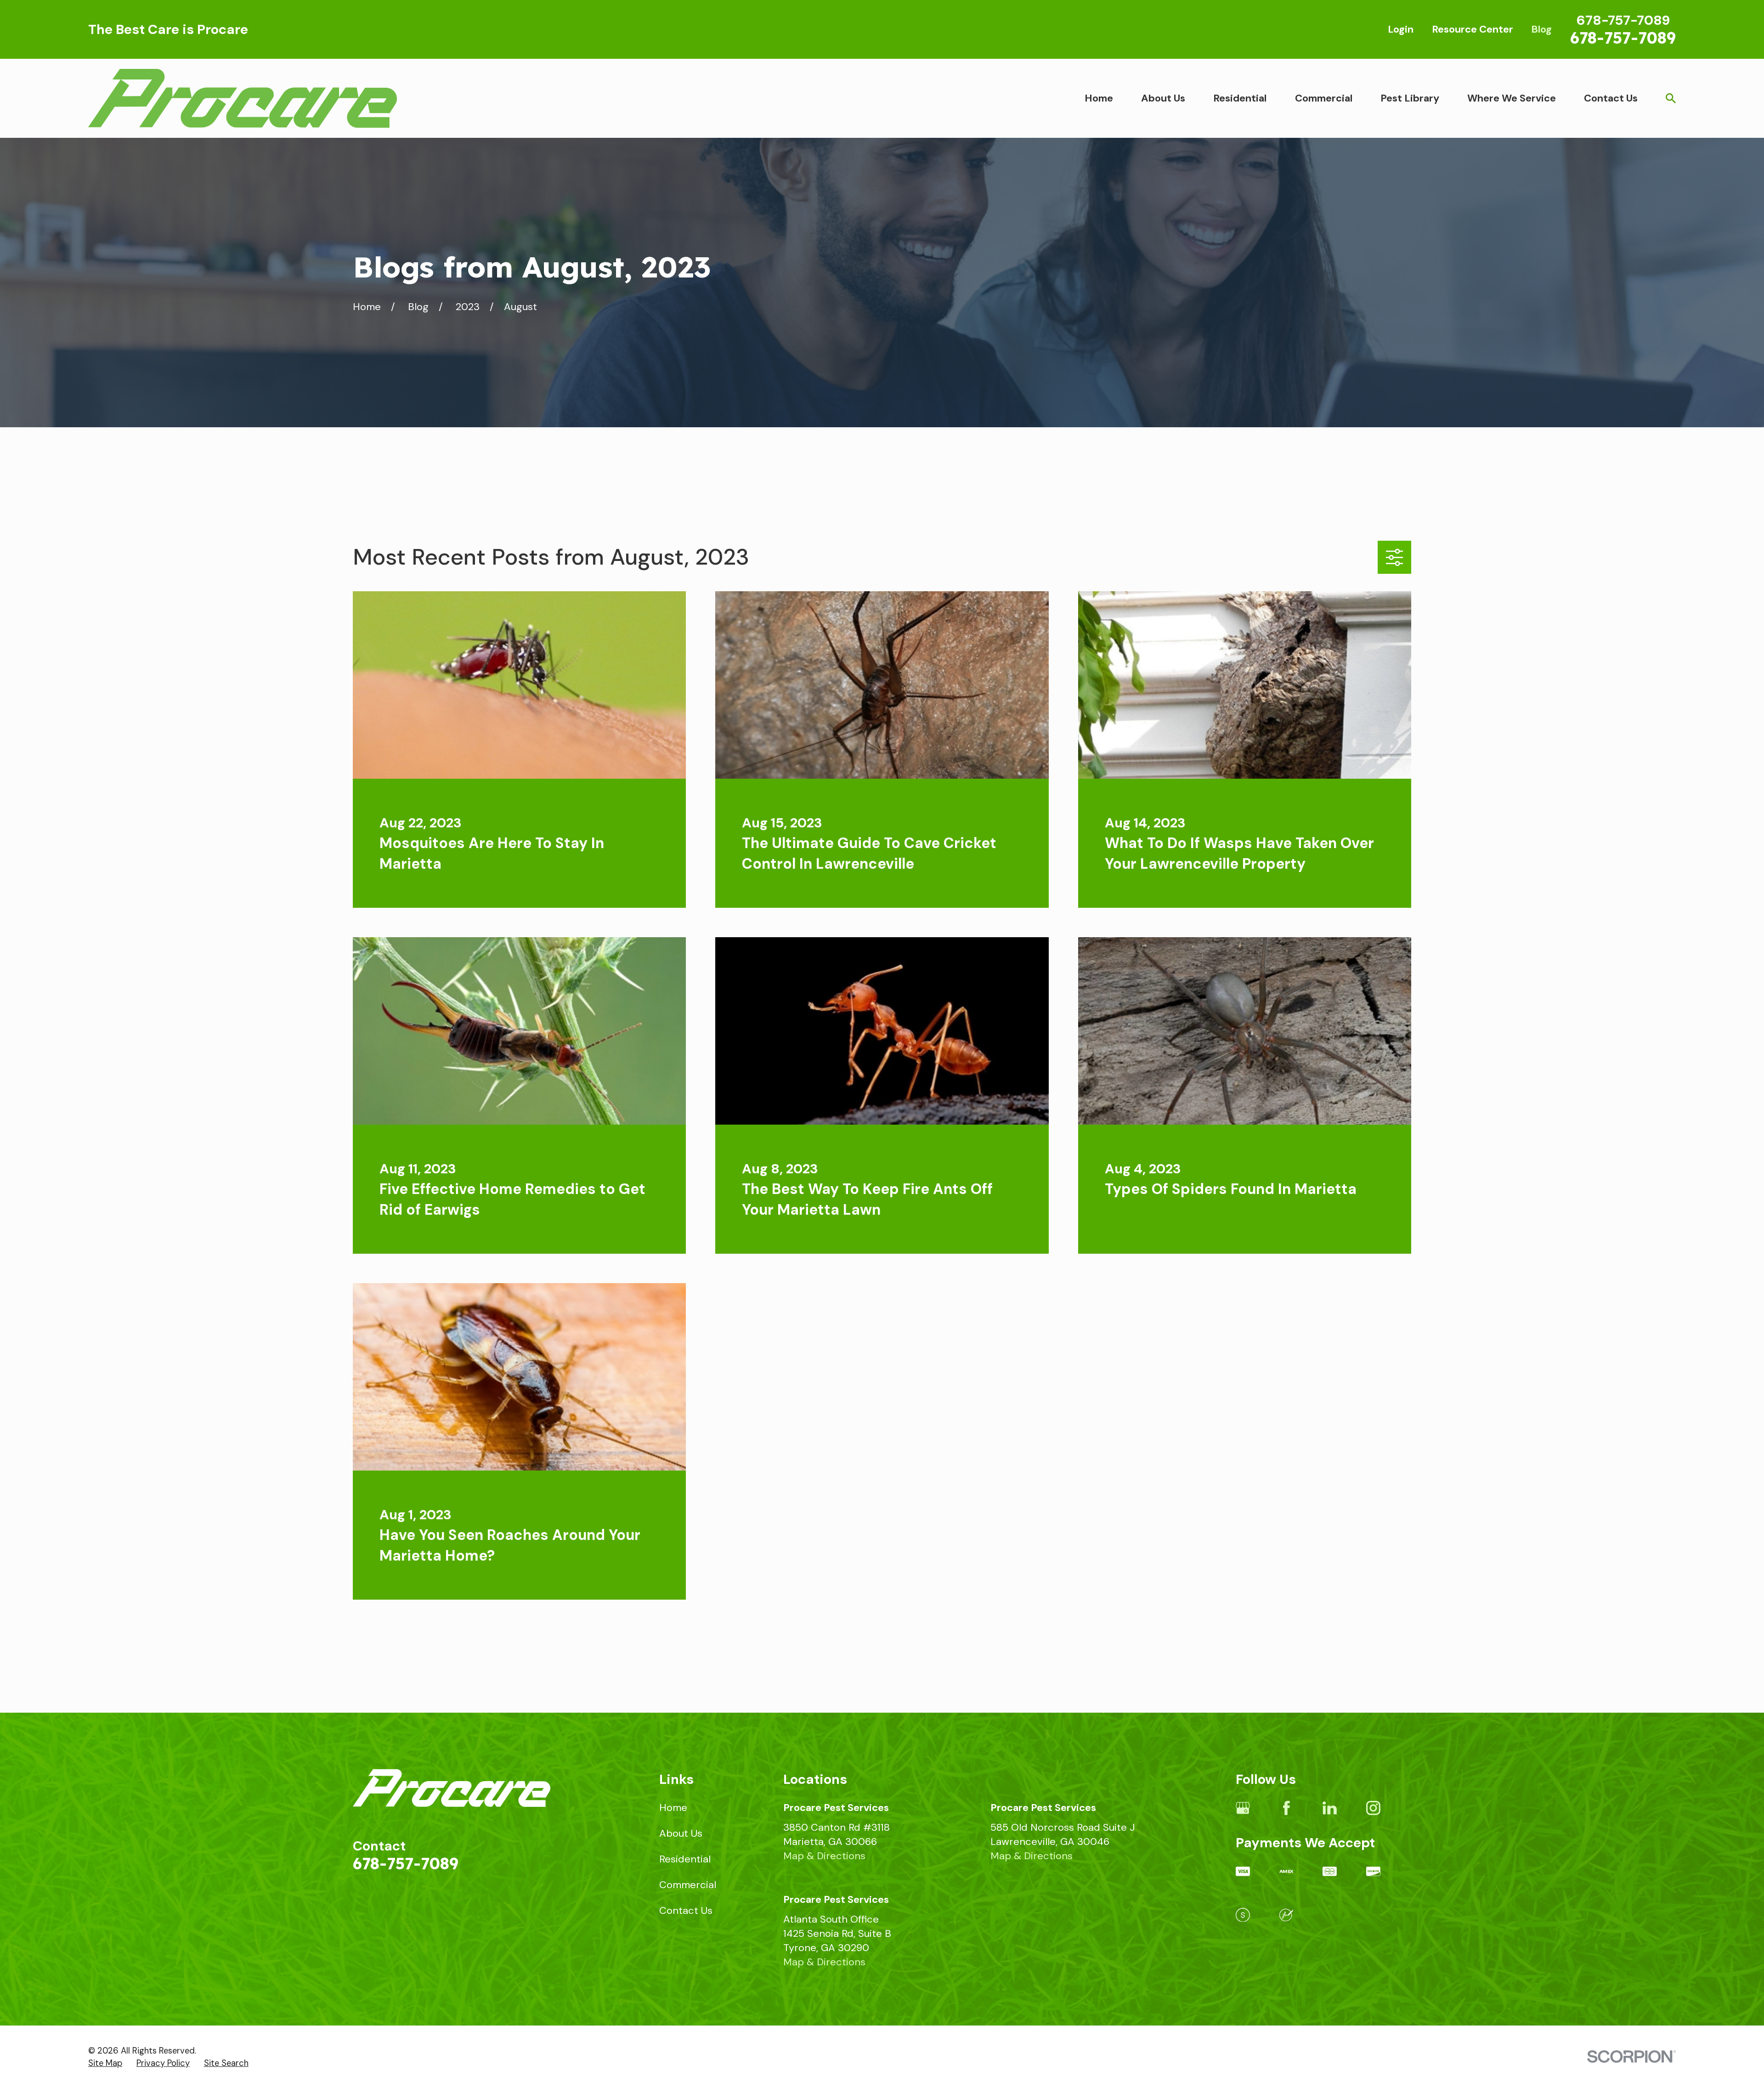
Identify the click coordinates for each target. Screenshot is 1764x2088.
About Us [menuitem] (1163, 98)
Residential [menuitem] (1240, 98)
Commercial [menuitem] (1324, 98)
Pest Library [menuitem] (1410, 98)
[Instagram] (1373, 1808)
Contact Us (686, 1910)
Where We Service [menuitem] (1512, 98)
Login (1401, 29)
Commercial (688, 1885)
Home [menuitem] (1099, 98)
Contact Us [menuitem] (1611, 98)
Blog (1541, 29)
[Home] (243, 98)
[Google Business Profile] (1243, 1808)
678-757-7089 (1623, 38)
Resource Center (1473, 29)
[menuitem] (105, 2064)
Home (673, 1808)
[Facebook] (1286, 1808)
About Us (681, 1833)
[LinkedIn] (1330, 1808)
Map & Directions (824, 1856)
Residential (685, 1859)
